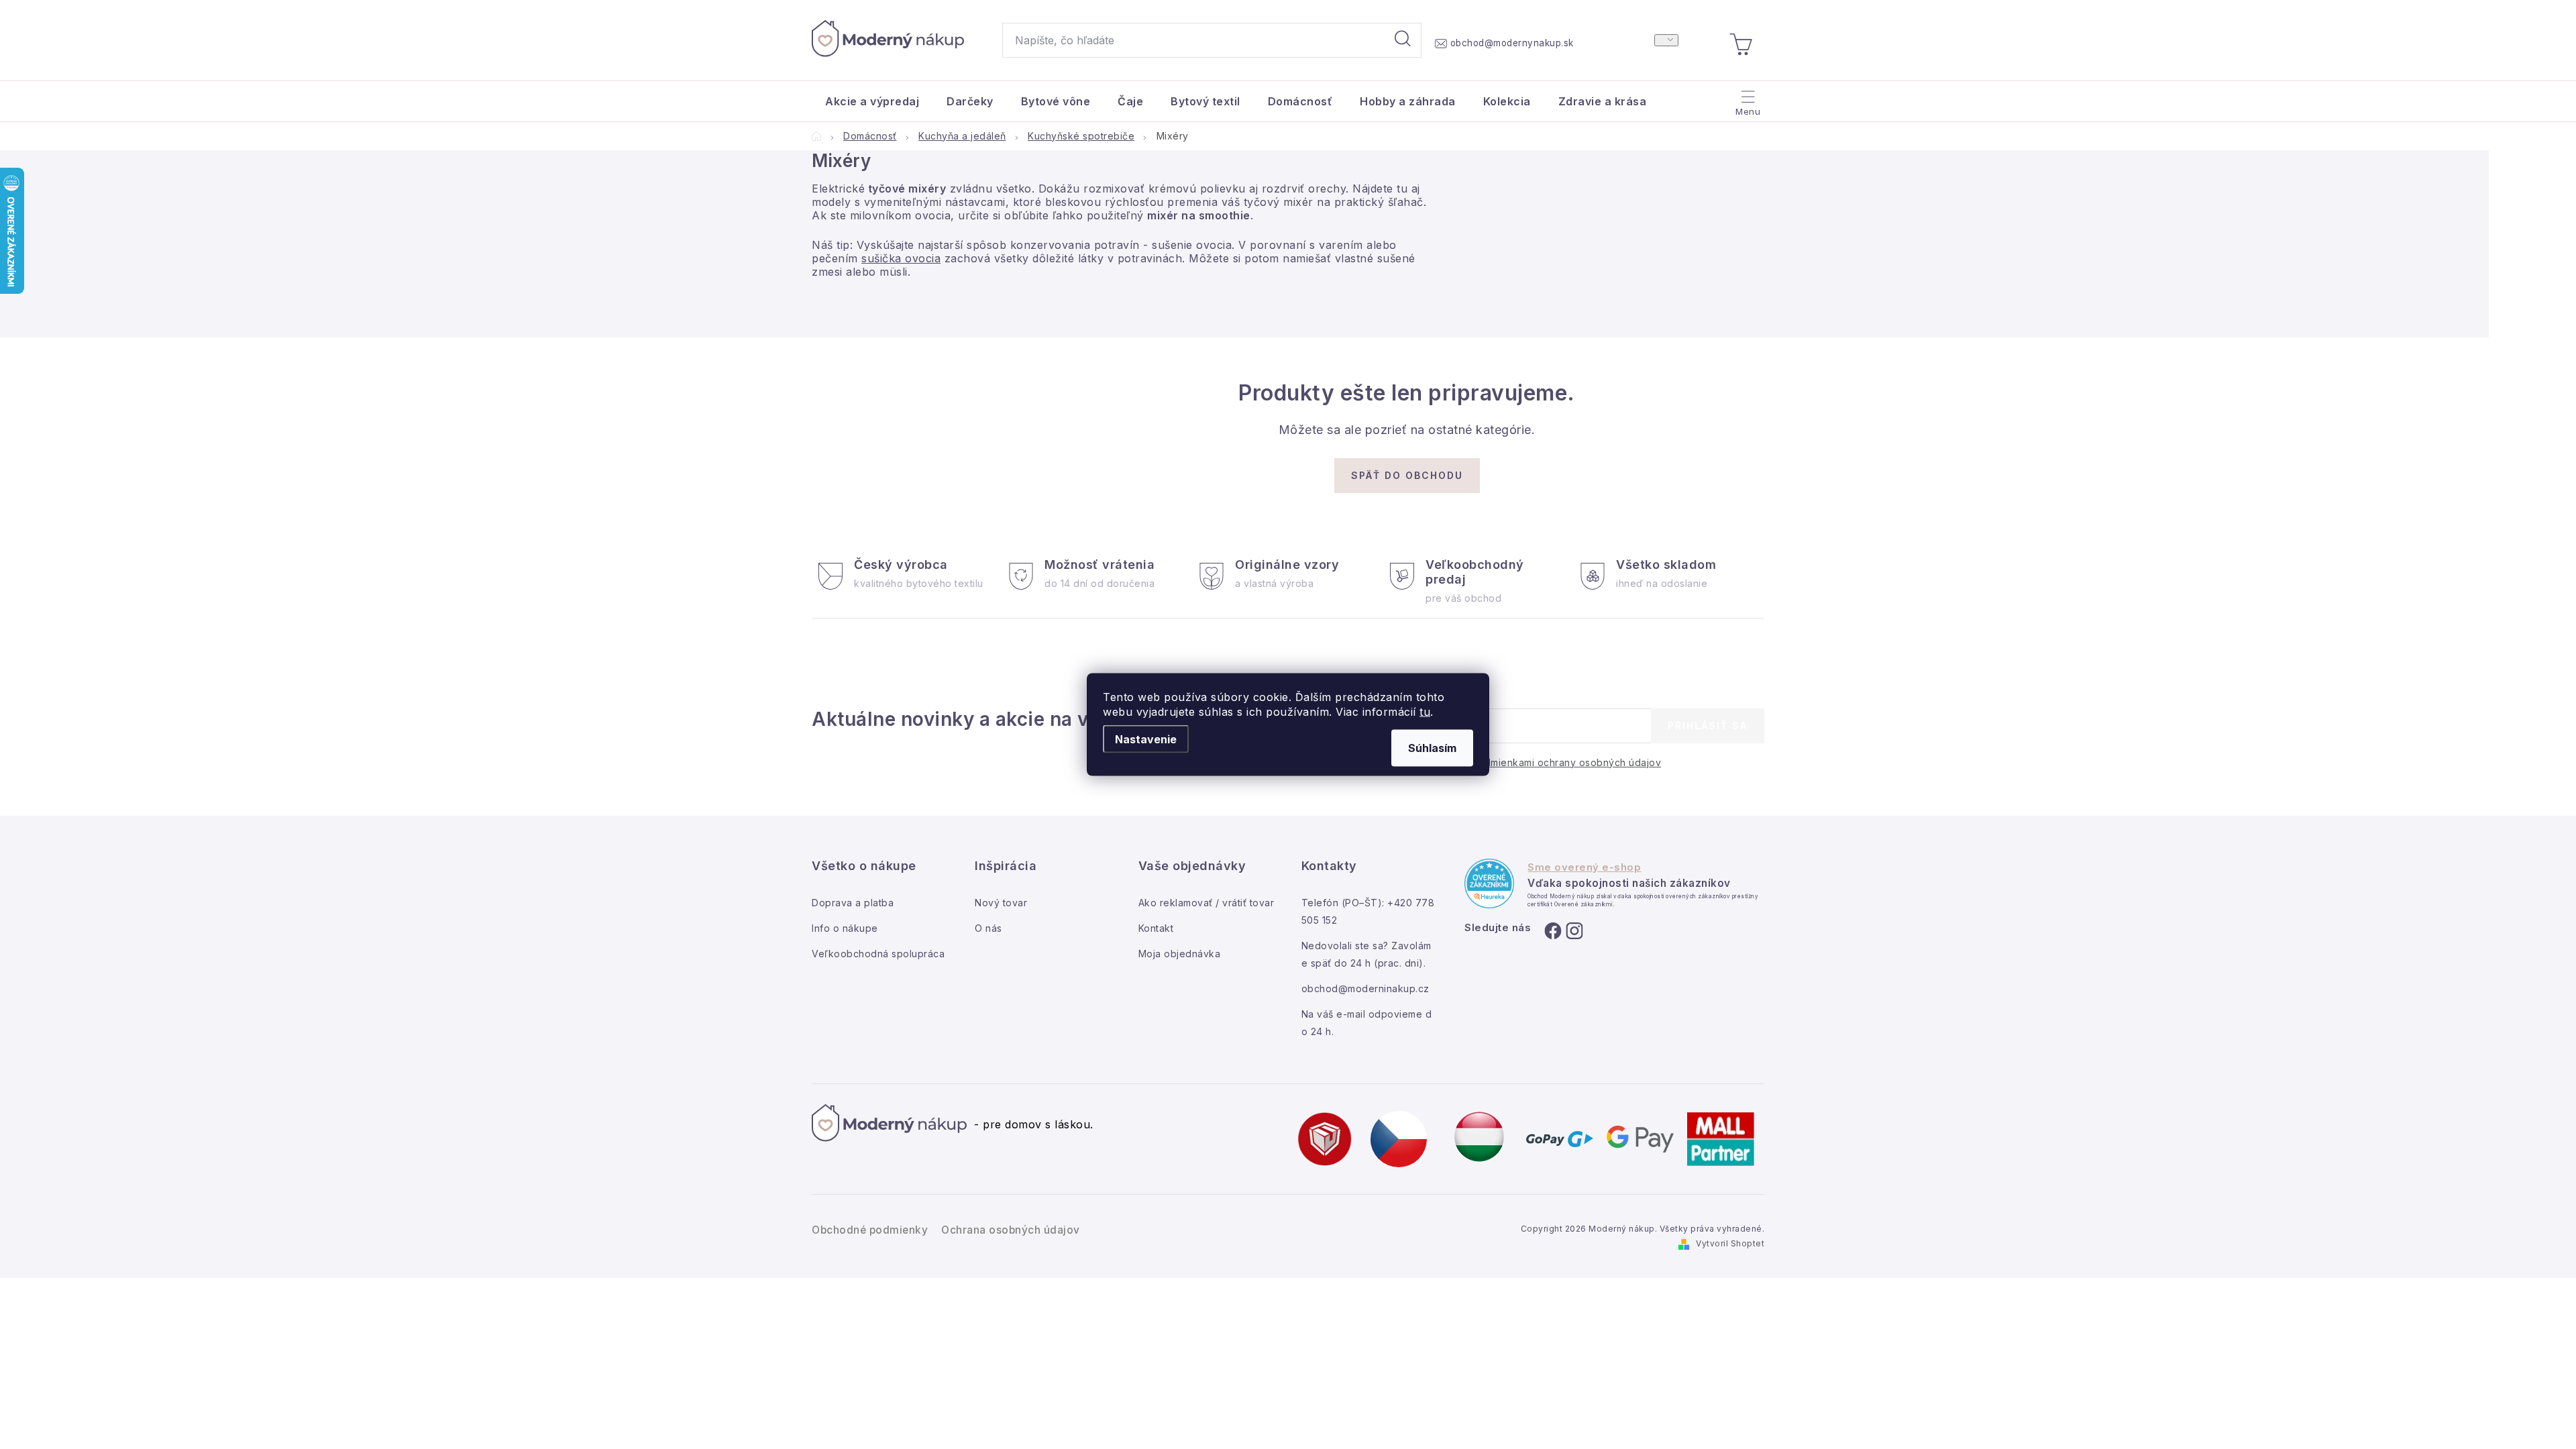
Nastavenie (1146, 739)
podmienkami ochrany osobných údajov (1567, 762)
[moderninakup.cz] (1399, 1138)
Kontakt (1156, 928)
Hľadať (1403, 40)
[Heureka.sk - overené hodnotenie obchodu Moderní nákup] (1489, 883)
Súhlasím (1432, 748)
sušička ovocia (901, 258)
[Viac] (1747, 98)
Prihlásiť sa (1708, 726)
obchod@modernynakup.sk (1512, 43)
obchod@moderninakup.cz (1365, 988)
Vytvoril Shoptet (1730, 1243)
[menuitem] (872, 101)
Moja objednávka (1180, 954)
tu (1425, 712)
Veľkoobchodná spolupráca (878, 954)
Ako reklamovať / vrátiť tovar (1206, 903)
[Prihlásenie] (1666, 40)
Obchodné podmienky (870, 1230)
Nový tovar (1001, 903)
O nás (988, 928)
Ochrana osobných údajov (1011, 1230)
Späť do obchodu (1407, 475)
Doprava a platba (853, 903)
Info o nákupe (845, 928)
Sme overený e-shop (1584, 867)
